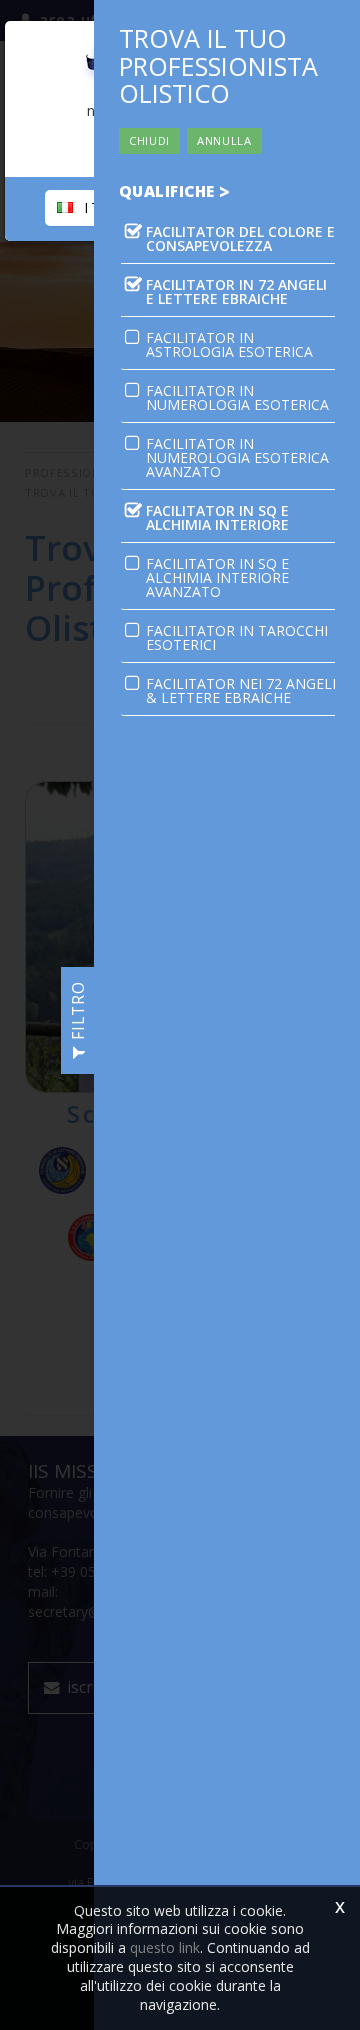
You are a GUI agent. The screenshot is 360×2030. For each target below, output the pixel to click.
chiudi (149, 140)
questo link (165, 1947)
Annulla (224, 140)
